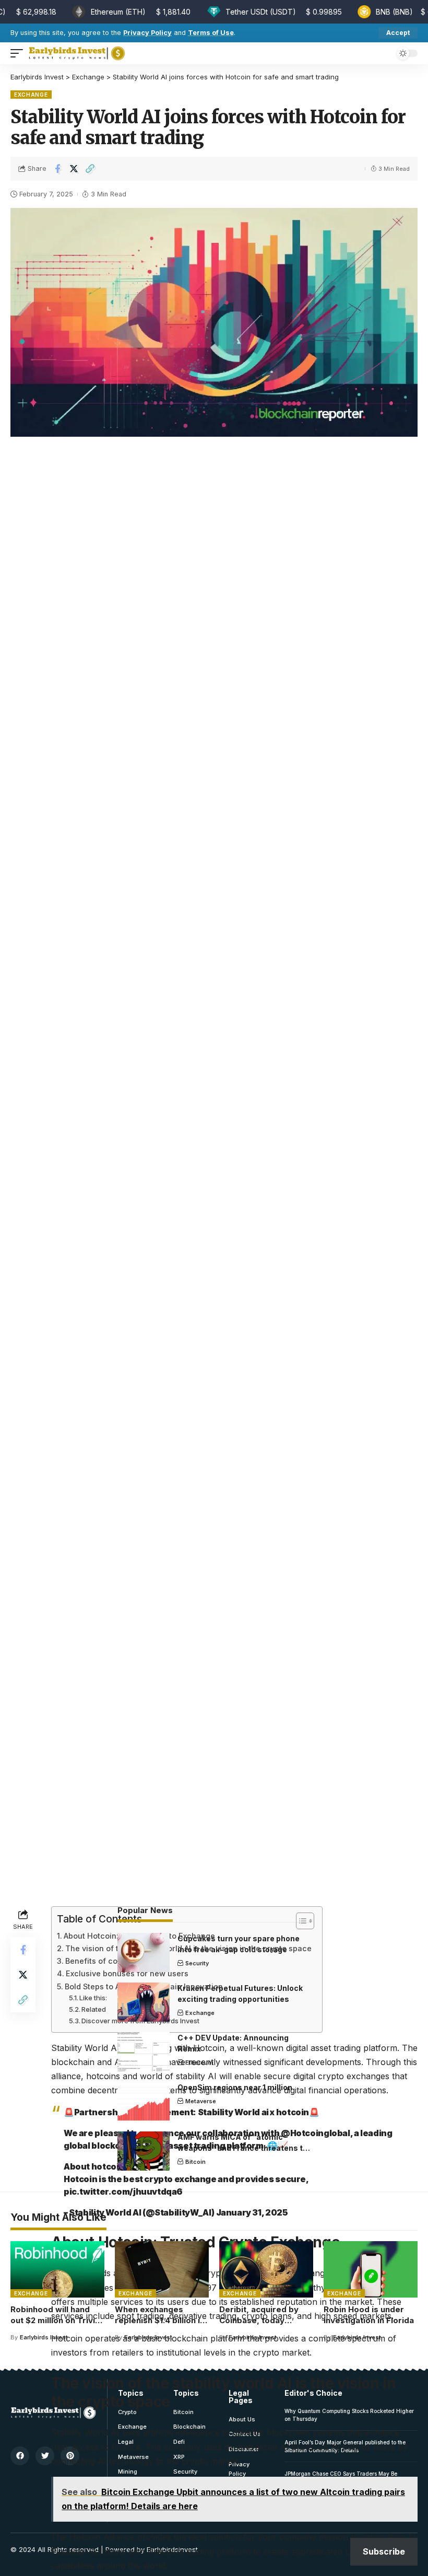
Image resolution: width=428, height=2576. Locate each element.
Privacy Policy (147, 33)
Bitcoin (195, 2162)
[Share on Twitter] (74, 169)
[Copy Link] (90, 169)
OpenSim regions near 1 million (235, 2087)
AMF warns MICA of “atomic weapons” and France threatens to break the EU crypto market (242, 2148)
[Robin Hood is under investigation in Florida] (371, 2269)
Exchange (31, 95)
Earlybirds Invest (44, 2337)
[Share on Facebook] (57, 169)
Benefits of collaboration (111, 1961)
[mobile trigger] (19, 53)
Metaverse (201, 2101)
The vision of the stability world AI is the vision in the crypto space (188, 1948)
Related (94, 2009)
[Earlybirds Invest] (77, 53)
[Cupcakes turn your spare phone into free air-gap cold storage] (144, 1953)
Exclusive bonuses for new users (127, 1973)
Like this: (93, 1998)
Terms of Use (211, 33)
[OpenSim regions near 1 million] (144, 2101)
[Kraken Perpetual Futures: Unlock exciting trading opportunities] (144, 2002)
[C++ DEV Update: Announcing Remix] (144, 2052)
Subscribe (384, 2551)
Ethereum (199, 2062)
